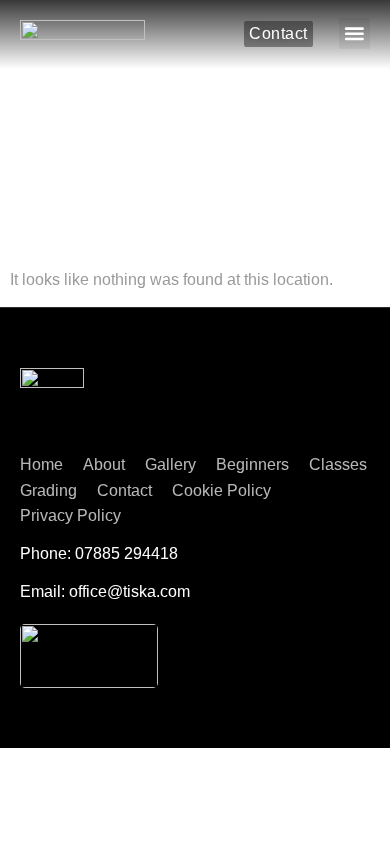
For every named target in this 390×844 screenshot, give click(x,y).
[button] (354, 33)
